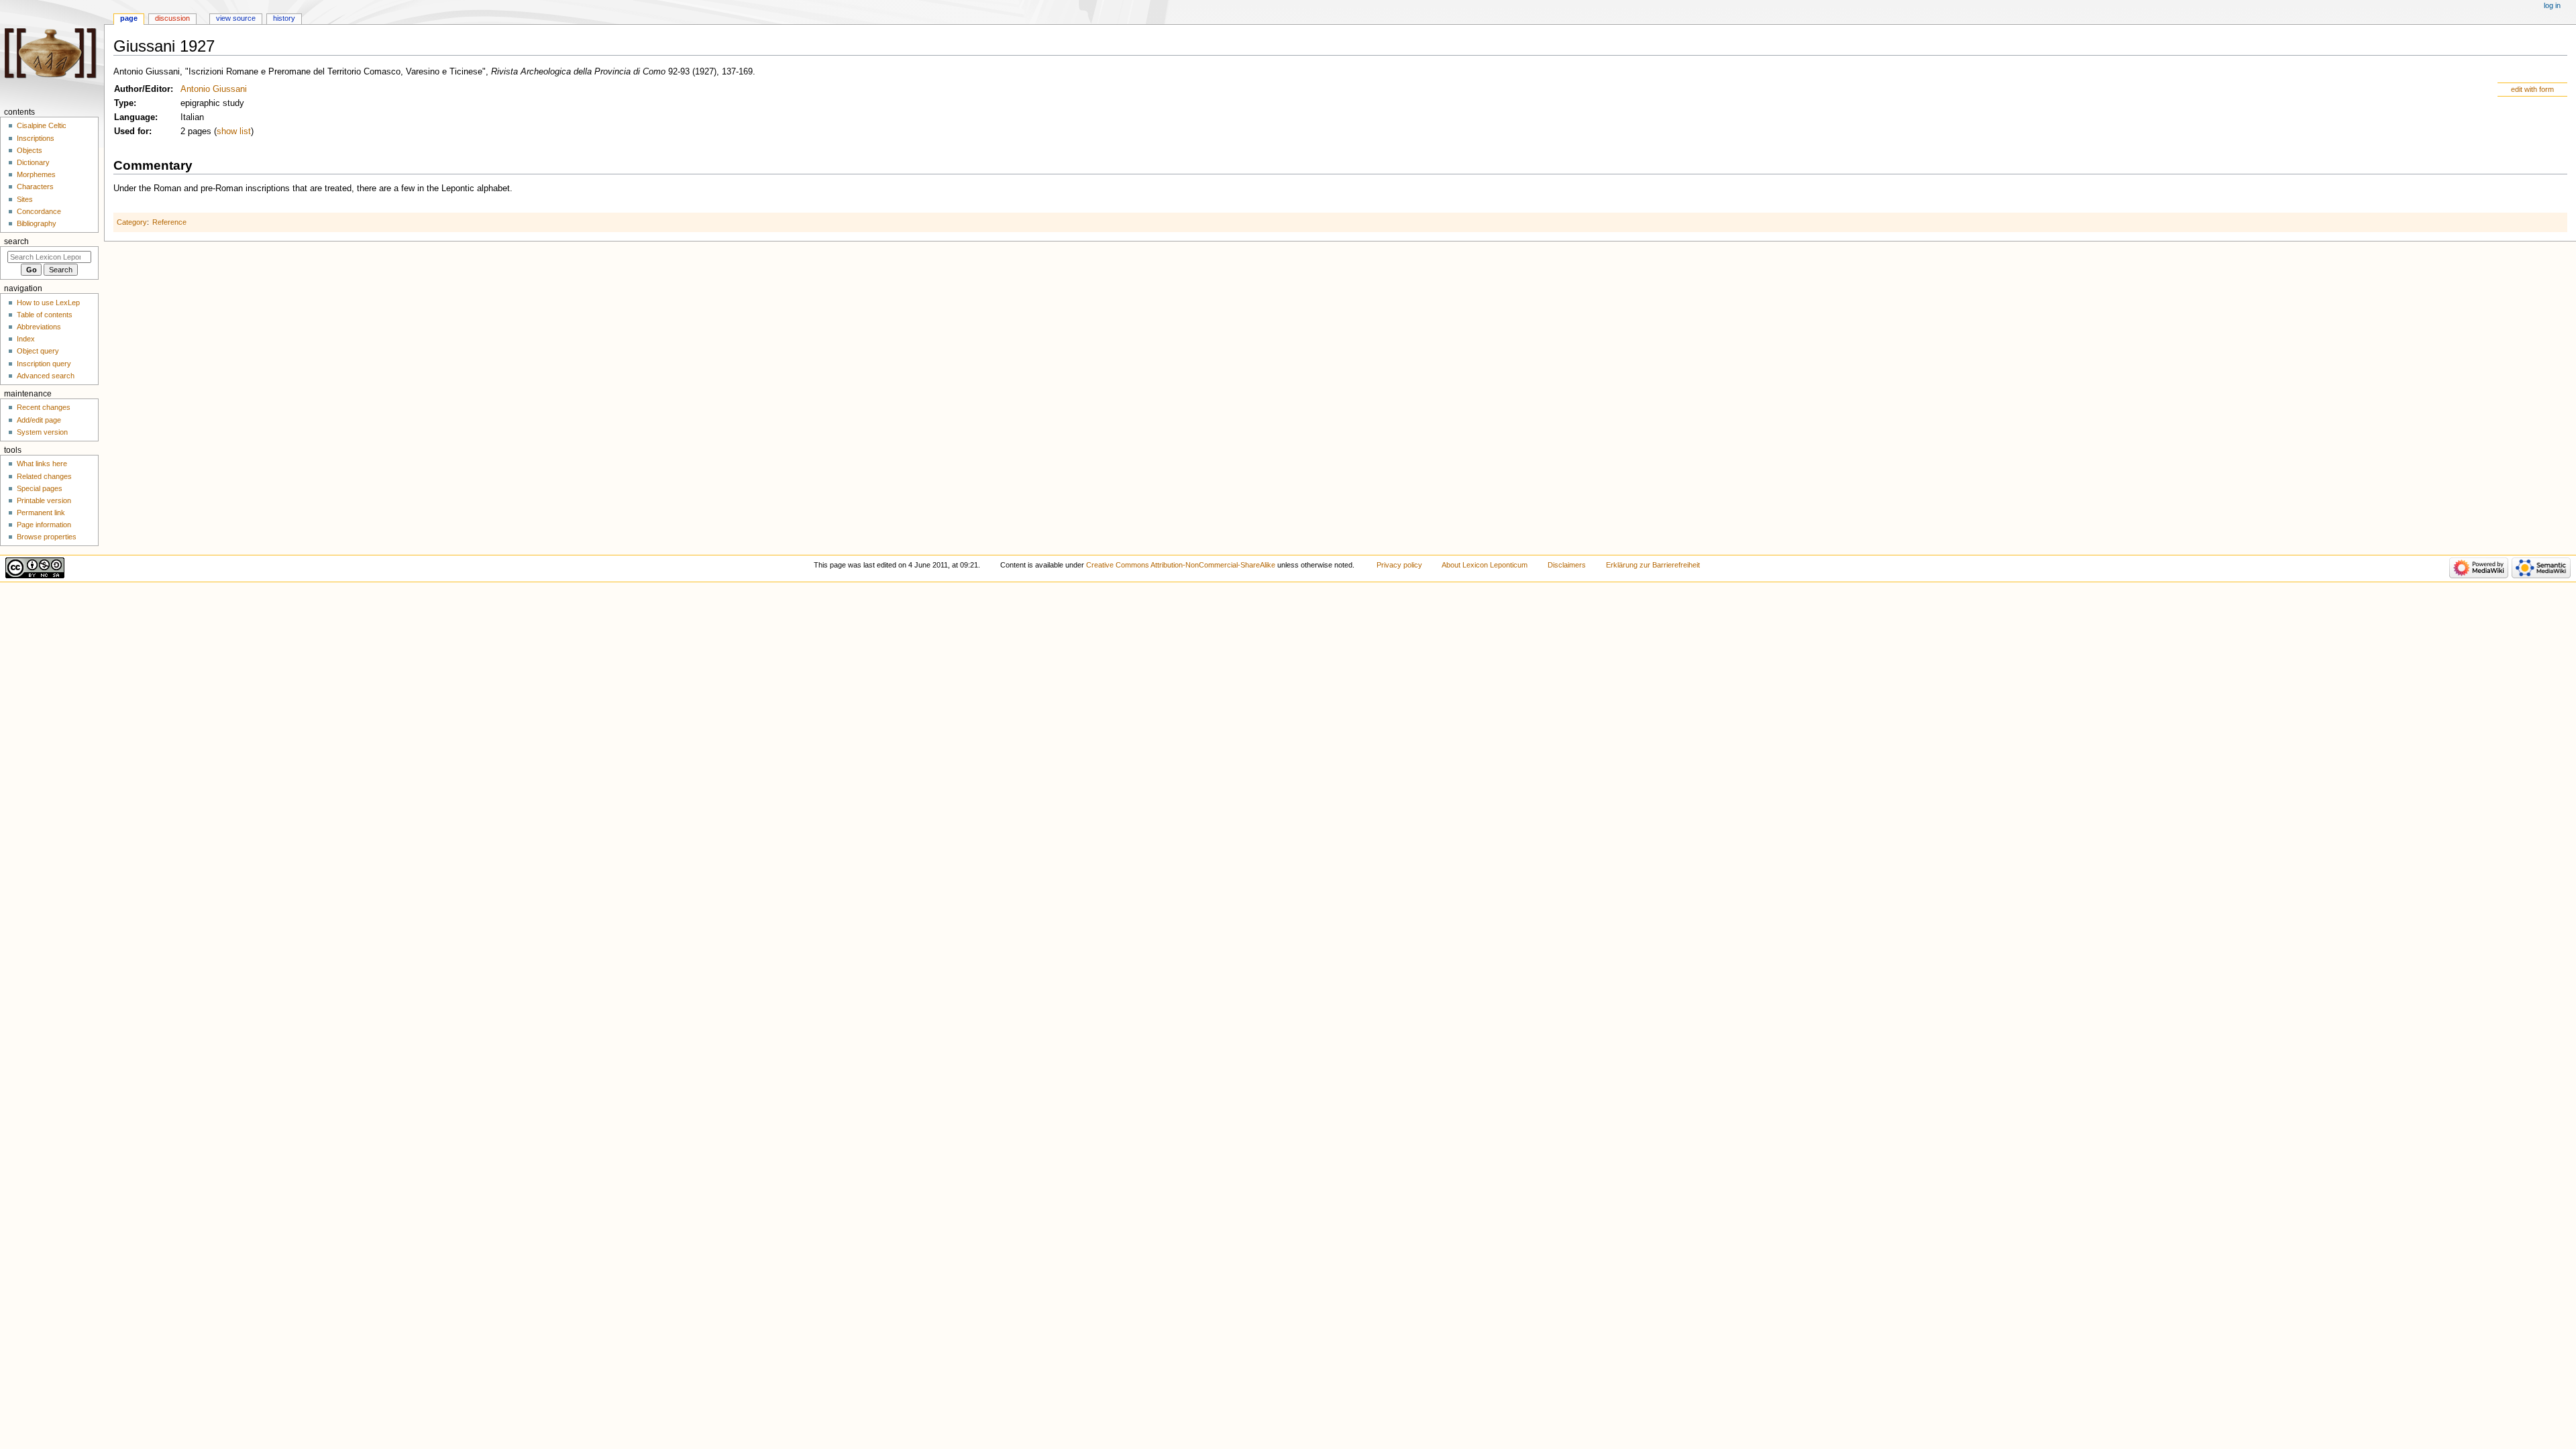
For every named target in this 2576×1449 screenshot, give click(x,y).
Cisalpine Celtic (42, 125)
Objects (30, 150)
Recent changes (44, 407)
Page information (44, 525)
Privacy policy (1399, 565)
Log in (2552, 5)
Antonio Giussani (214, 89)
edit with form (2532, 89)
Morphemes (36, 174)
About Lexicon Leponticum (1485, 565)
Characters (35, 186)
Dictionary (33, 162)
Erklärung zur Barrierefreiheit (1653, 565)
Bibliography (37, 223)
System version (42, 432)
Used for (131, 131)
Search (16, 241)
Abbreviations (39, 327)
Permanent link (41, 513)
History (284, 18)
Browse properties (47, 537)
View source (236, 18)
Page (129, 18)
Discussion (172, 18)
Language (135, 117)
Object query (38, 351)
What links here (42, 464)
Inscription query (44, 364)
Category (132, 222)
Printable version (44, 500)
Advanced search (46, 376)
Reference (169, 222)
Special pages (40, 488)
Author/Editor (142, 89)
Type (124, 103)
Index (26, 339)
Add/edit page (39, 420)
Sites (25, 199)
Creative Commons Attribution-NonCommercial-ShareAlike (1181, 565)
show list (234, 131)
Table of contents (45, 315)
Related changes (44, 476)
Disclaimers (1567, 565)
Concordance (39, 211)
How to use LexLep (48, 303)
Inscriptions (36, 138)
